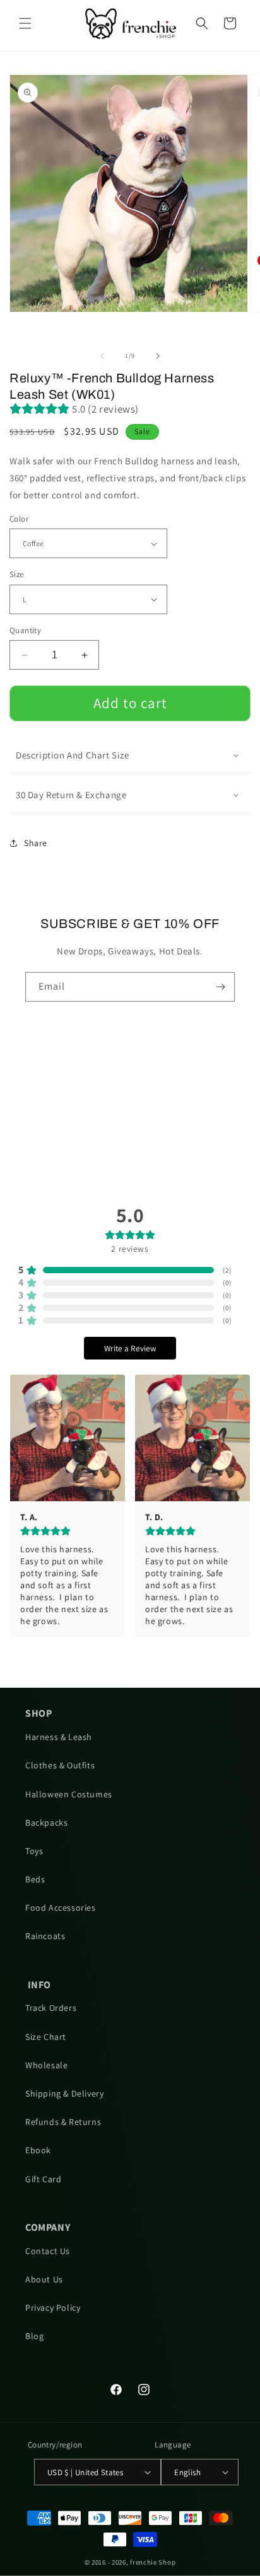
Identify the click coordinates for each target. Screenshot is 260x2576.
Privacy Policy (53, 2308)
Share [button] (36, 843)
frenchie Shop (153, 2562)
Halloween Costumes (69, 1794)
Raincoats (45, 1936)
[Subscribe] (220, 987)
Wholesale (46, 2065)
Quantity (25, 630)
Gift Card (43, 2179)
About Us (44, 2279)
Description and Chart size (73, 755)
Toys (34, 1851)
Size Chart (46, 2037)
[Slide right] (158, 356)
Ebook (38, 2150)
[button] (25, 23)
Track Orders (51, 2008)
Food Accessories (61, 1908)
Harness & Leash (59, 1737)
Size (17, 574)
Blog (34, 2336)
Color (19, 519)
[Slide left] (102, 356)
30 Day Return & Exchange (71, 795)
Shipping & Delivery (64, 2093)
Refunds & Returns (63, 2122)
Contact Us (48, 2251)
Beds (35, 1879)
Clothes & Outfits (60, 1765)
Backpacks (46, 1823)
